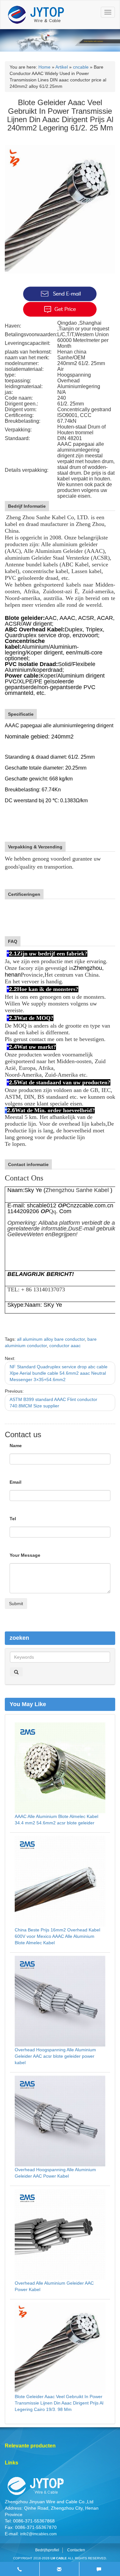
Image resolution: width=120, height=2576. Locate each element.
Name (16, 1446)
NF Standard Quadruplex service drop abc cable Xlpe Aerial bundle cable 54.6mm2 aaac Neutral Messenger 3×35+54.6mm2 (59, 1373)
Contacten (76, 2550)
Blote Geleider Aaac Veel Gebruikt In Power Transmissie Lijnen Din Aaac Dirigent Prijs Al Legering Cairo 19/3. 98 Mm (59, 2403)
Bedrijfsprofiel (47, 2550)
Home (44, 67)
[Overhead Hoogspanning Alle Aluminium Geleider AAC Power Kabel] (60, 2121)
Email (16, 1482)
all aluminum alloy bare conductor (51, 1339)
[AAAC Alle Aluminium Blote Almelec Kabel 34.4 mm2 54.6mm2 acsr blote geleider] (60, 1768)
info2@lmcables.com (38, 2534)
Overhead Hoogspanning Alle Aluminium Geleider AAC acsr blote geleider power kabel (55, 2056)
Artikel (62, 67)
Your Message (25, 1555)
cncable (81, 67)
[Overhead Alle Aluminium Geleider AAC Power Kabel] (60, 2234)
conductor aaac (65, 1346)
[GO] (16, 1672)
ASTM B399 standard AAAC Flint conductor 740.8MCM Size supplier (53, 1403)
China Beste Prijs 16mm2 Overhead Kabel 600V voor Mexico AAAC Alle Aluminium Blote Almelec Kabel (57, 1936)
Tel (13, 1519)
